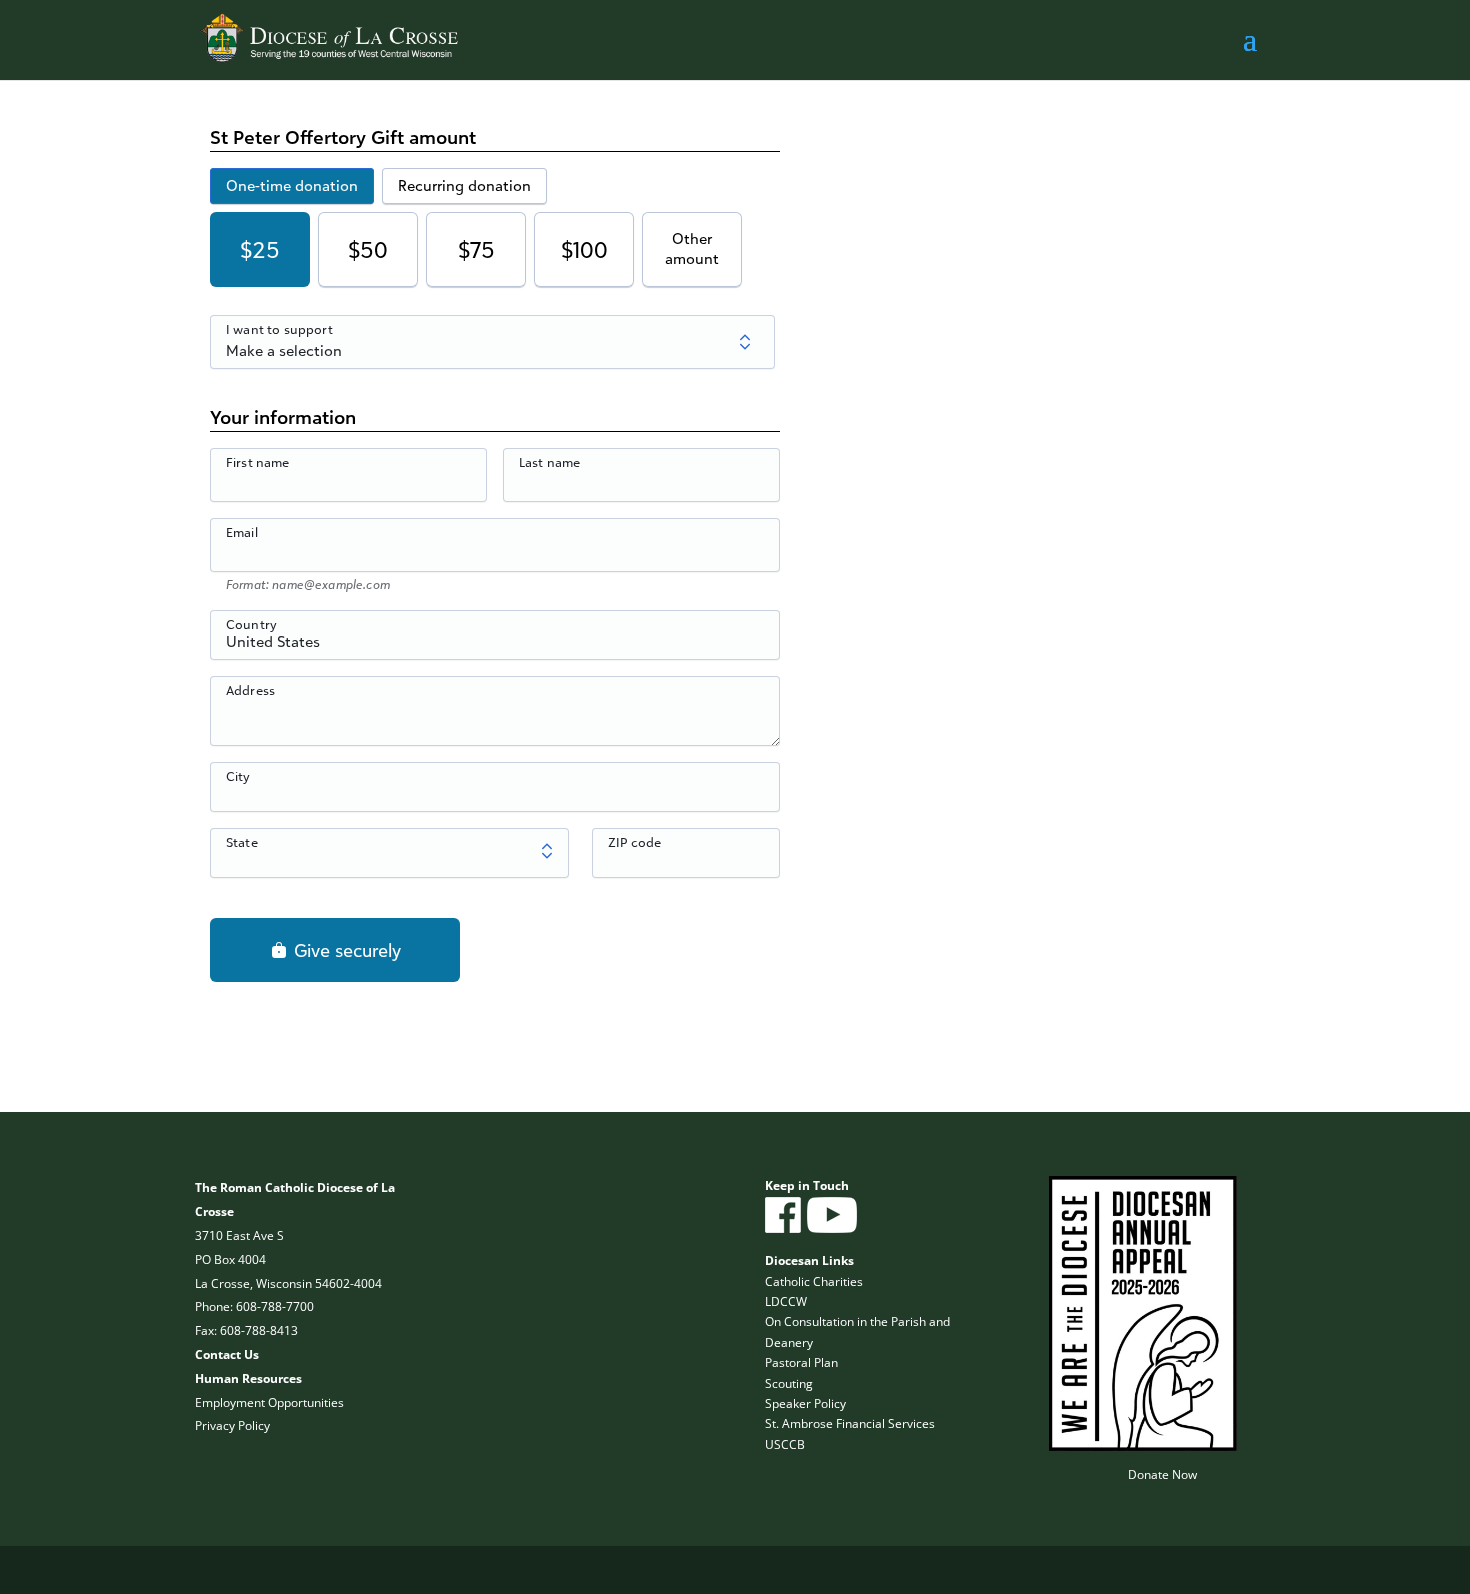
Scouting (789, 1383)
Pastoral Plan (801, 1362)
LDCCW (786, 1301)
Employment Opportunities (269, 1402)
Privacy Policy (232, 1425)
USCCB (785, 1444)
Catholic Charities (814, 1281)
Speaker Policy (805, 1403)
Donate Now (1162, 1474)
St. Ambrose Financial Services (850, 1423)
